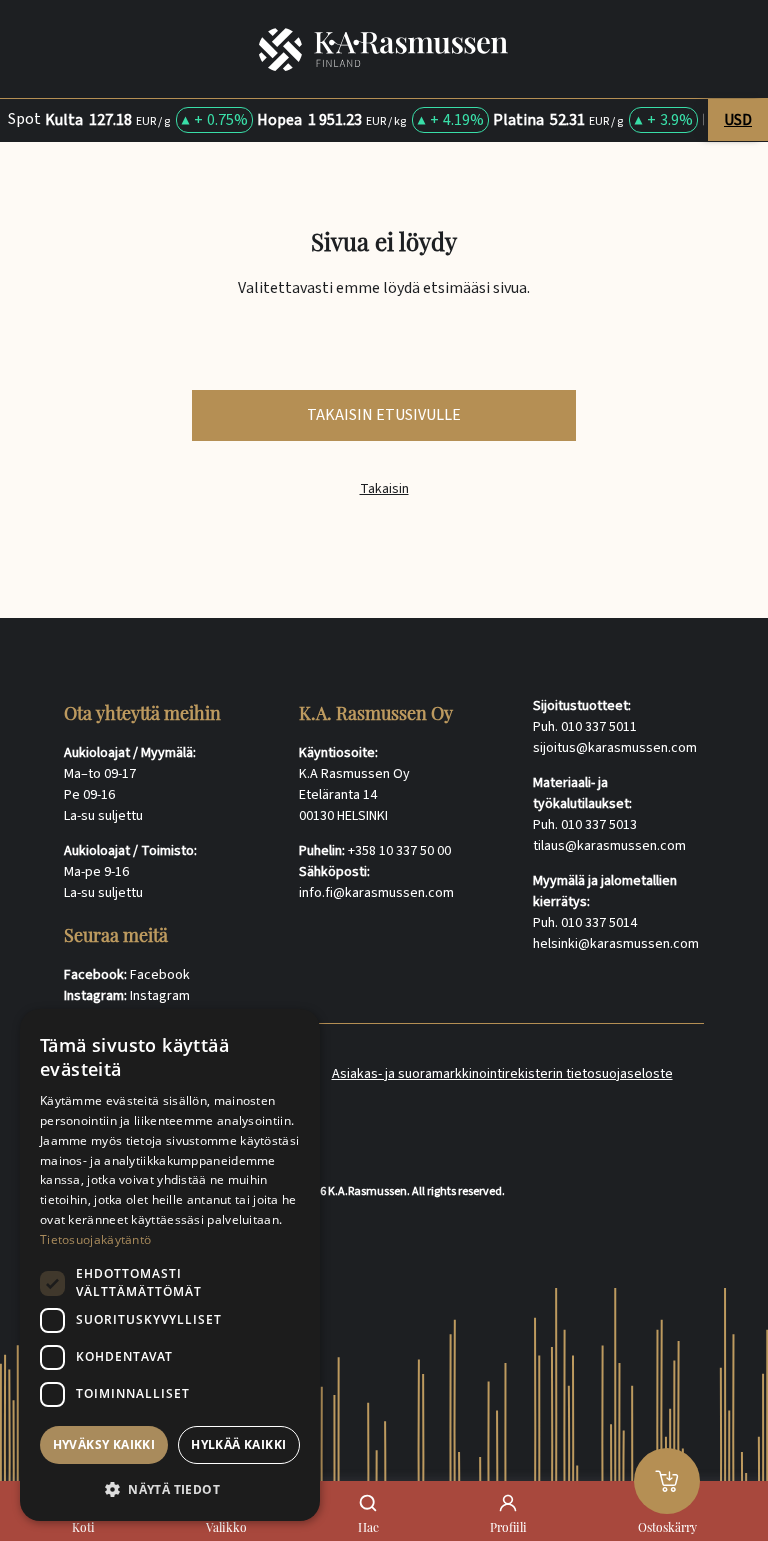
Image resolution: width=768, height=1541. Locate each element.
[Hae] (368, 1503)
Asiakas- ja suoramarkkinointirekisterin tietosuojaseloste (502, 1074)
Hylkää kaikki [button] (238, 1444)
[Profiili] (508, 1503)
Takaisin (384, 489)
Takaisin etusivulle (384, 415)
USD (738, 120)
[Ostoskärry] (667, 1481)
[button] (170, 1489)
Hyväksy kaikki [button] (104, 1444)
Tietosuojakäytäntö (95, 1239)
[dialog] (170, 1265)
